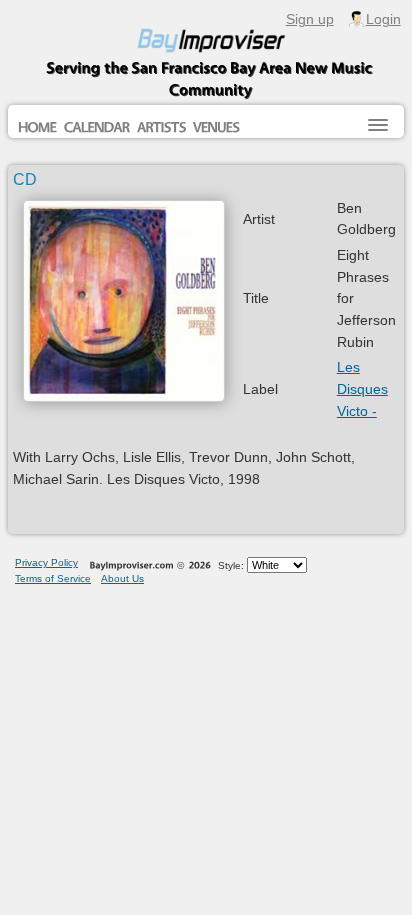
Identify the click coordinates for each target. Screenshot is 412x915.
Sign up (310, 19)
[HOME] (37, 128)
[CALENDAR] (97, 128)
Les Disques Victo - (362, 388)
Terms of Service (53, 578)
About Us (122, 578)
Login (383, 19)
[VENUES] (216, 128)
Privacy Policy (46, 562)
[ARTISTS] (161, 128)
